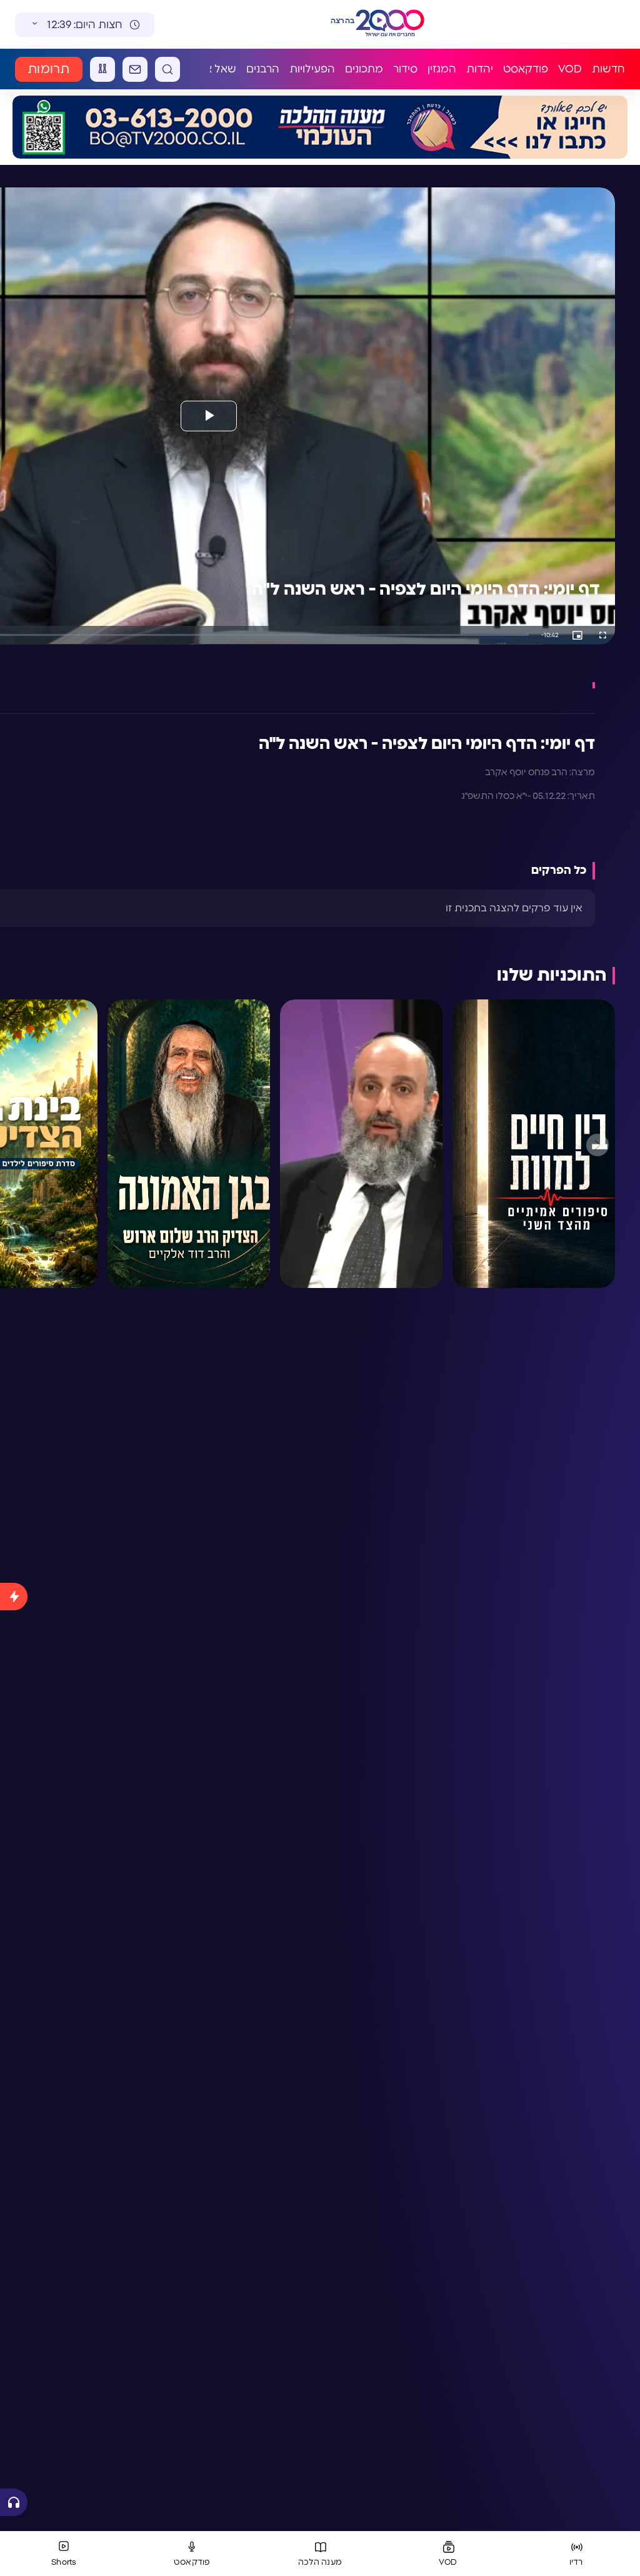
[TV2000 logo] (392, 24)
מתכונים (364, 69)
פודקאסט (526, 69)
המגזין (442, 69)
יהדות (480, 69)
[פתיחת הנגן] (14, 2502)
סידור (405, 69)
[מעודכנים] (14, 2031)
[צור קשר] (135, 69)
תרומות (49, 69)
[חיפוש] (167, 69)
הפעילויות (312, 69)
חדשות (608, 69)
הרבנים (263, 69)
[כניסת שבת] (102, 69)
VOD (570, 69)
